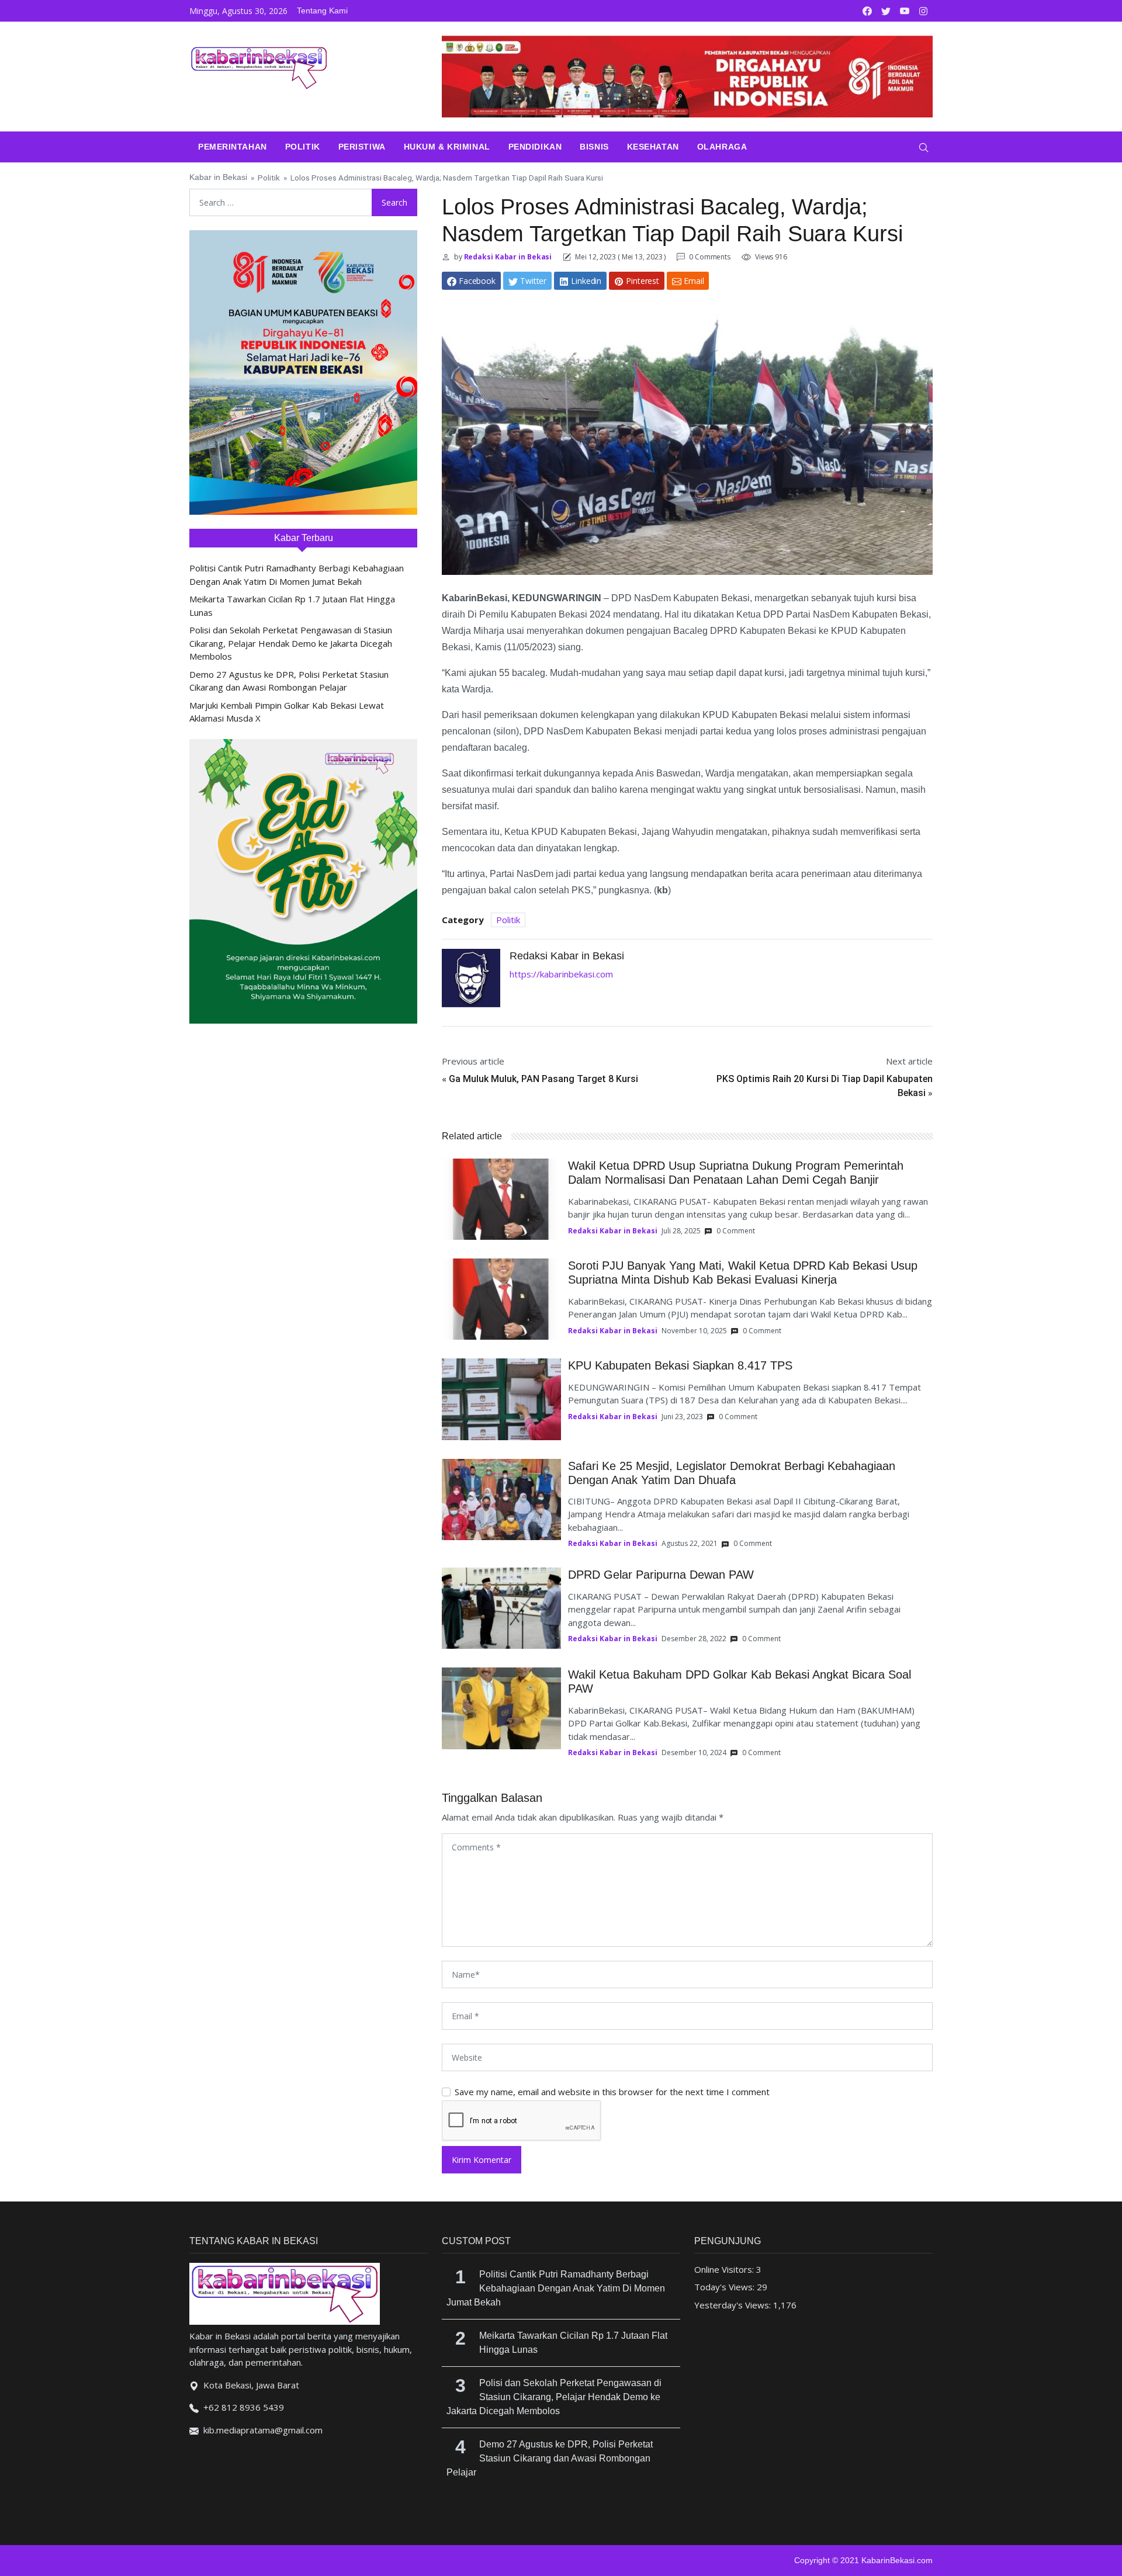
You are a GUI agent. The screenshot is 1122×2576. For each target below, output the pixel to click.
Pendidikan (535, 147)
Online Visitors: (725, 2269)
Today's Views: (726, 2287)
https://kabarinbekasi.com (561, 974)
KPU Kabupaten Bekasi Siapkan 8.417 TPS (680, 1365)
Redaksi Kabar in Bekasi (507, 257)
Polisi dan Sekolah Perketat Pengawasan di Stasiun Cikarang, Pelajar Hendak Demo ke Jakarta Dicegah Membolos (291, 643)
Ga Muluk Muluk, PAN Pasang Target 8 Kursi (543, 1079)
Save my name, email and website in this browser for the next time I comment (612, 2092)
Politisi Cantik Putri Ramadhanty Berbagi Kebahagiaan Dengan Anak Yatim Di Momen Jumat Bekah (556, 2288)
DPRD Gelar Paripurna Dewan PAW (661, 1575)
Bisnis (594, 147)
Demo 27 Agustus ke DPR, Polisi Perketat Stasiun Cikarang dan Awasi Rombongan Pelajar (550, 2458)
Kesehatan (653, 147)
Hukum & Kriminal (447, 147)
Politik (303, 147)
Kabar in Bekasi (218, 177)
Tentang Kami (322, 11)
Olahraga (722, 147)
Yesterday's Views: (734, 2305)
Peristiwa (362, 147)
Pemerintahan (233, 147)
